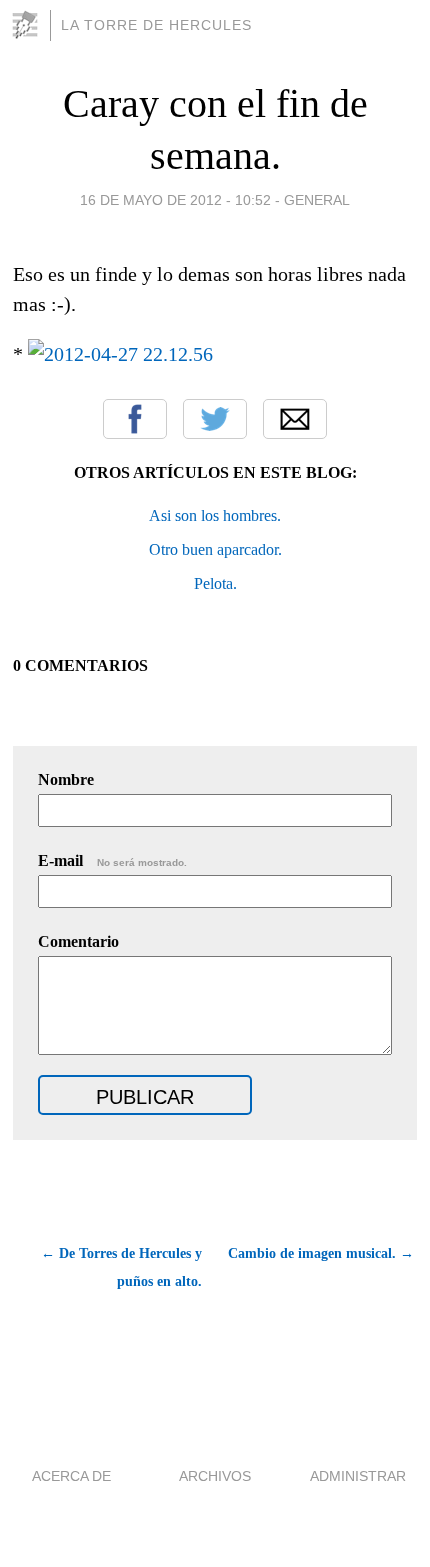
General (317, 200)
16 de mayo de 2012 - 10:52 (175, 200)
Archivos (215, 1476)
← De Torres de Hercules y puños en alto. (121, 1267)
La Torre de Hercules (156, 25)
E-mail (112, 860)
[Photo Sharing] (120, 354)
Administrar (358, 1476)
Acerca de (71, 1476)
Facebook (135, 419)
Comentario (78, 941)
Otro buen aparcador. (215, 549)
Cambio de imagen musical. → (321, 1253)
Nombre (66, 779)
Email (295, 419)
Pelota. (215, 583)
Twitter (215, 419)
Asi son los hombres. (215, 515)
